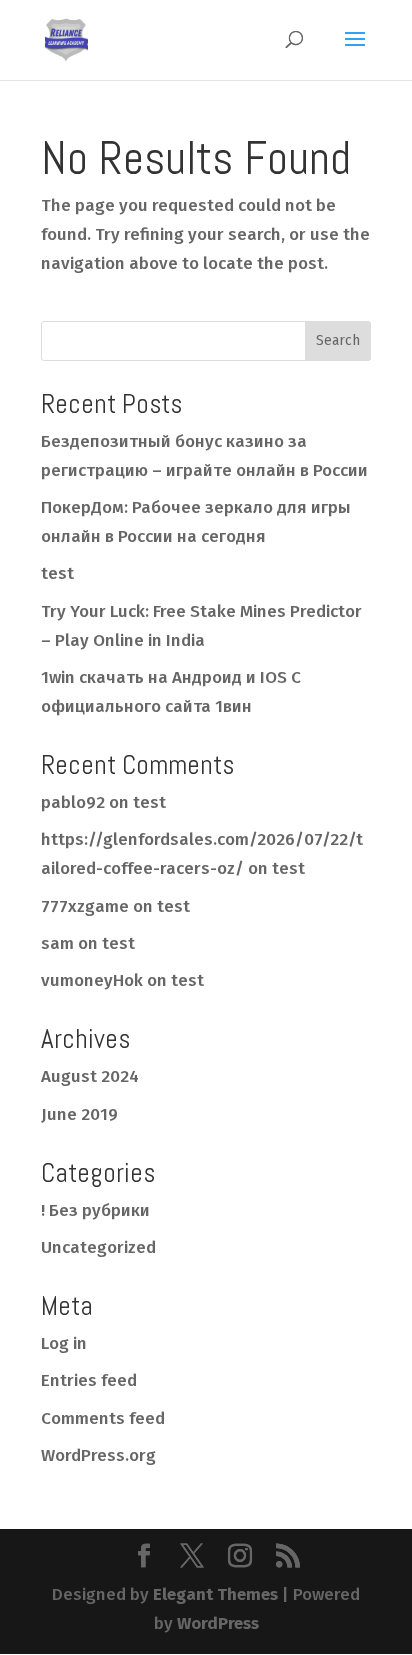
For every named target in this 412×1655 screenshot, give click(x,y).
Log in (64, 1343)
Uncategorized (98, 1247)
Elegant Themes (215, 1594)
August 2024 (90, 1076)
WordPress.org (98, 1455)
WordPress (218, 1623)
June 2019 (79, 1114)
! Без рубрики (95, 1210)
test (57, 573)
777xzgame (85, 906)
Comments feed (103, 1418)
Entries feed (89, 1380)
